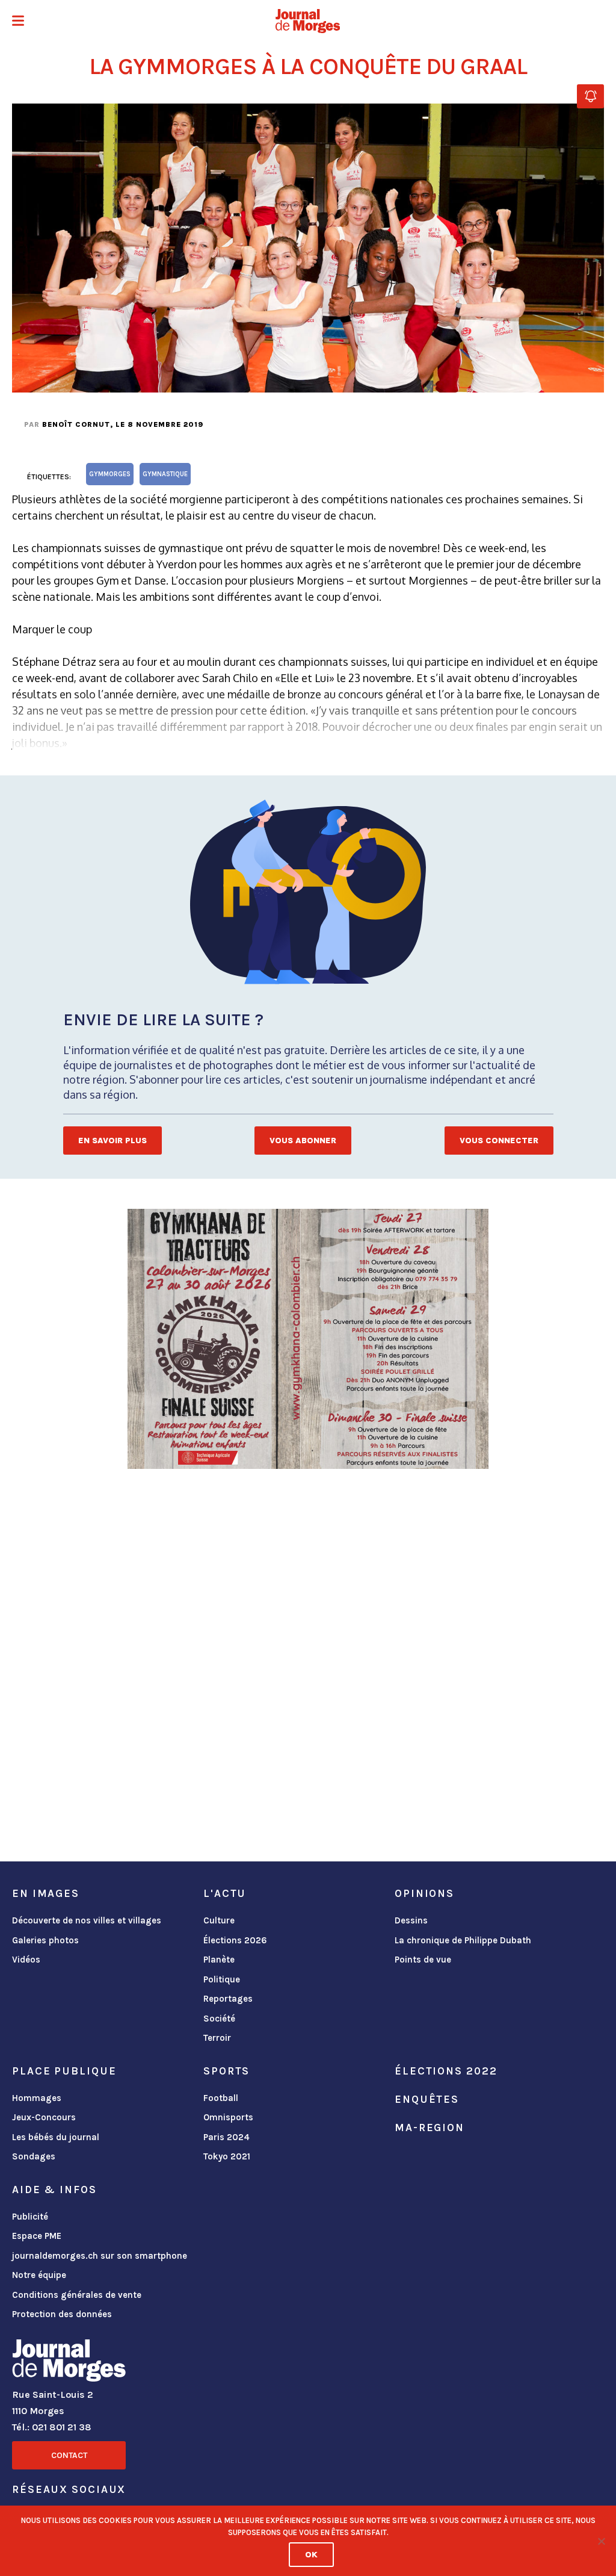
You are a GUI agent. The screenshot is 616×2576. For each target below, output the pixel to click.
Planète (219, 1960)
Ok (311, 2555)
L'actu (225, 1893)
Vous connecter (499, 1141)
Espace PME (37, 2236)
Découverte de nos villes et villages (87, 1920)
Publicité (30, 2217)
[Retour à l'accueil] (69, 2363)
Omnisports (228, 2117)
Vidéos (26, 1960)
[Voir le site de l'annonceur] (308, 1339)
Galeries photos (45, 1940)
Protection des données (62, 2314)
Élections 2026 (235, 1940)
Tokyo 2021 (227, 2156)
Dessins (411, 1920)
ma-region (430, 2128)
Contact (69, 2455)
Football (221, 2098)
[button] (18, 22)
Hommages (37, 2098)
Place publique (64, 2071)
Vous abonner (303, 1141)
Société (219, 2019)
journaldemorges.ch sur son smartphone (100, 2256)
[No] (601, 2541)
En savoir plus (112, 1141)
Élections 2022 (446, 2071)
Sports (226, 2071)
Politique (222, 1979)
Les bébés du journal (56, 2137)
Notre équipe (39, 2275)
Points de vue (423, 1960)
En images (46, 1893)
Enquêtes (427, 2099)
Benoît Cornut (76, 424)
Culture (219, 1920)
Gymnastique (165, 474)
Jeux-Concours (44, 2117)
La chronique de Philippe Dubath (463, 1940)
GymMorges (110, 474)
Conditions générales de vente (77, 2295)
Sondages (34, 2156)
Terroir (217, 2038)
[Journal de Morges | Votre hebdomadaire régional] (308, 21)
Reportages (228, 1999)
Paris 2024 (226, 2137)
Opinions (424, 1893)
